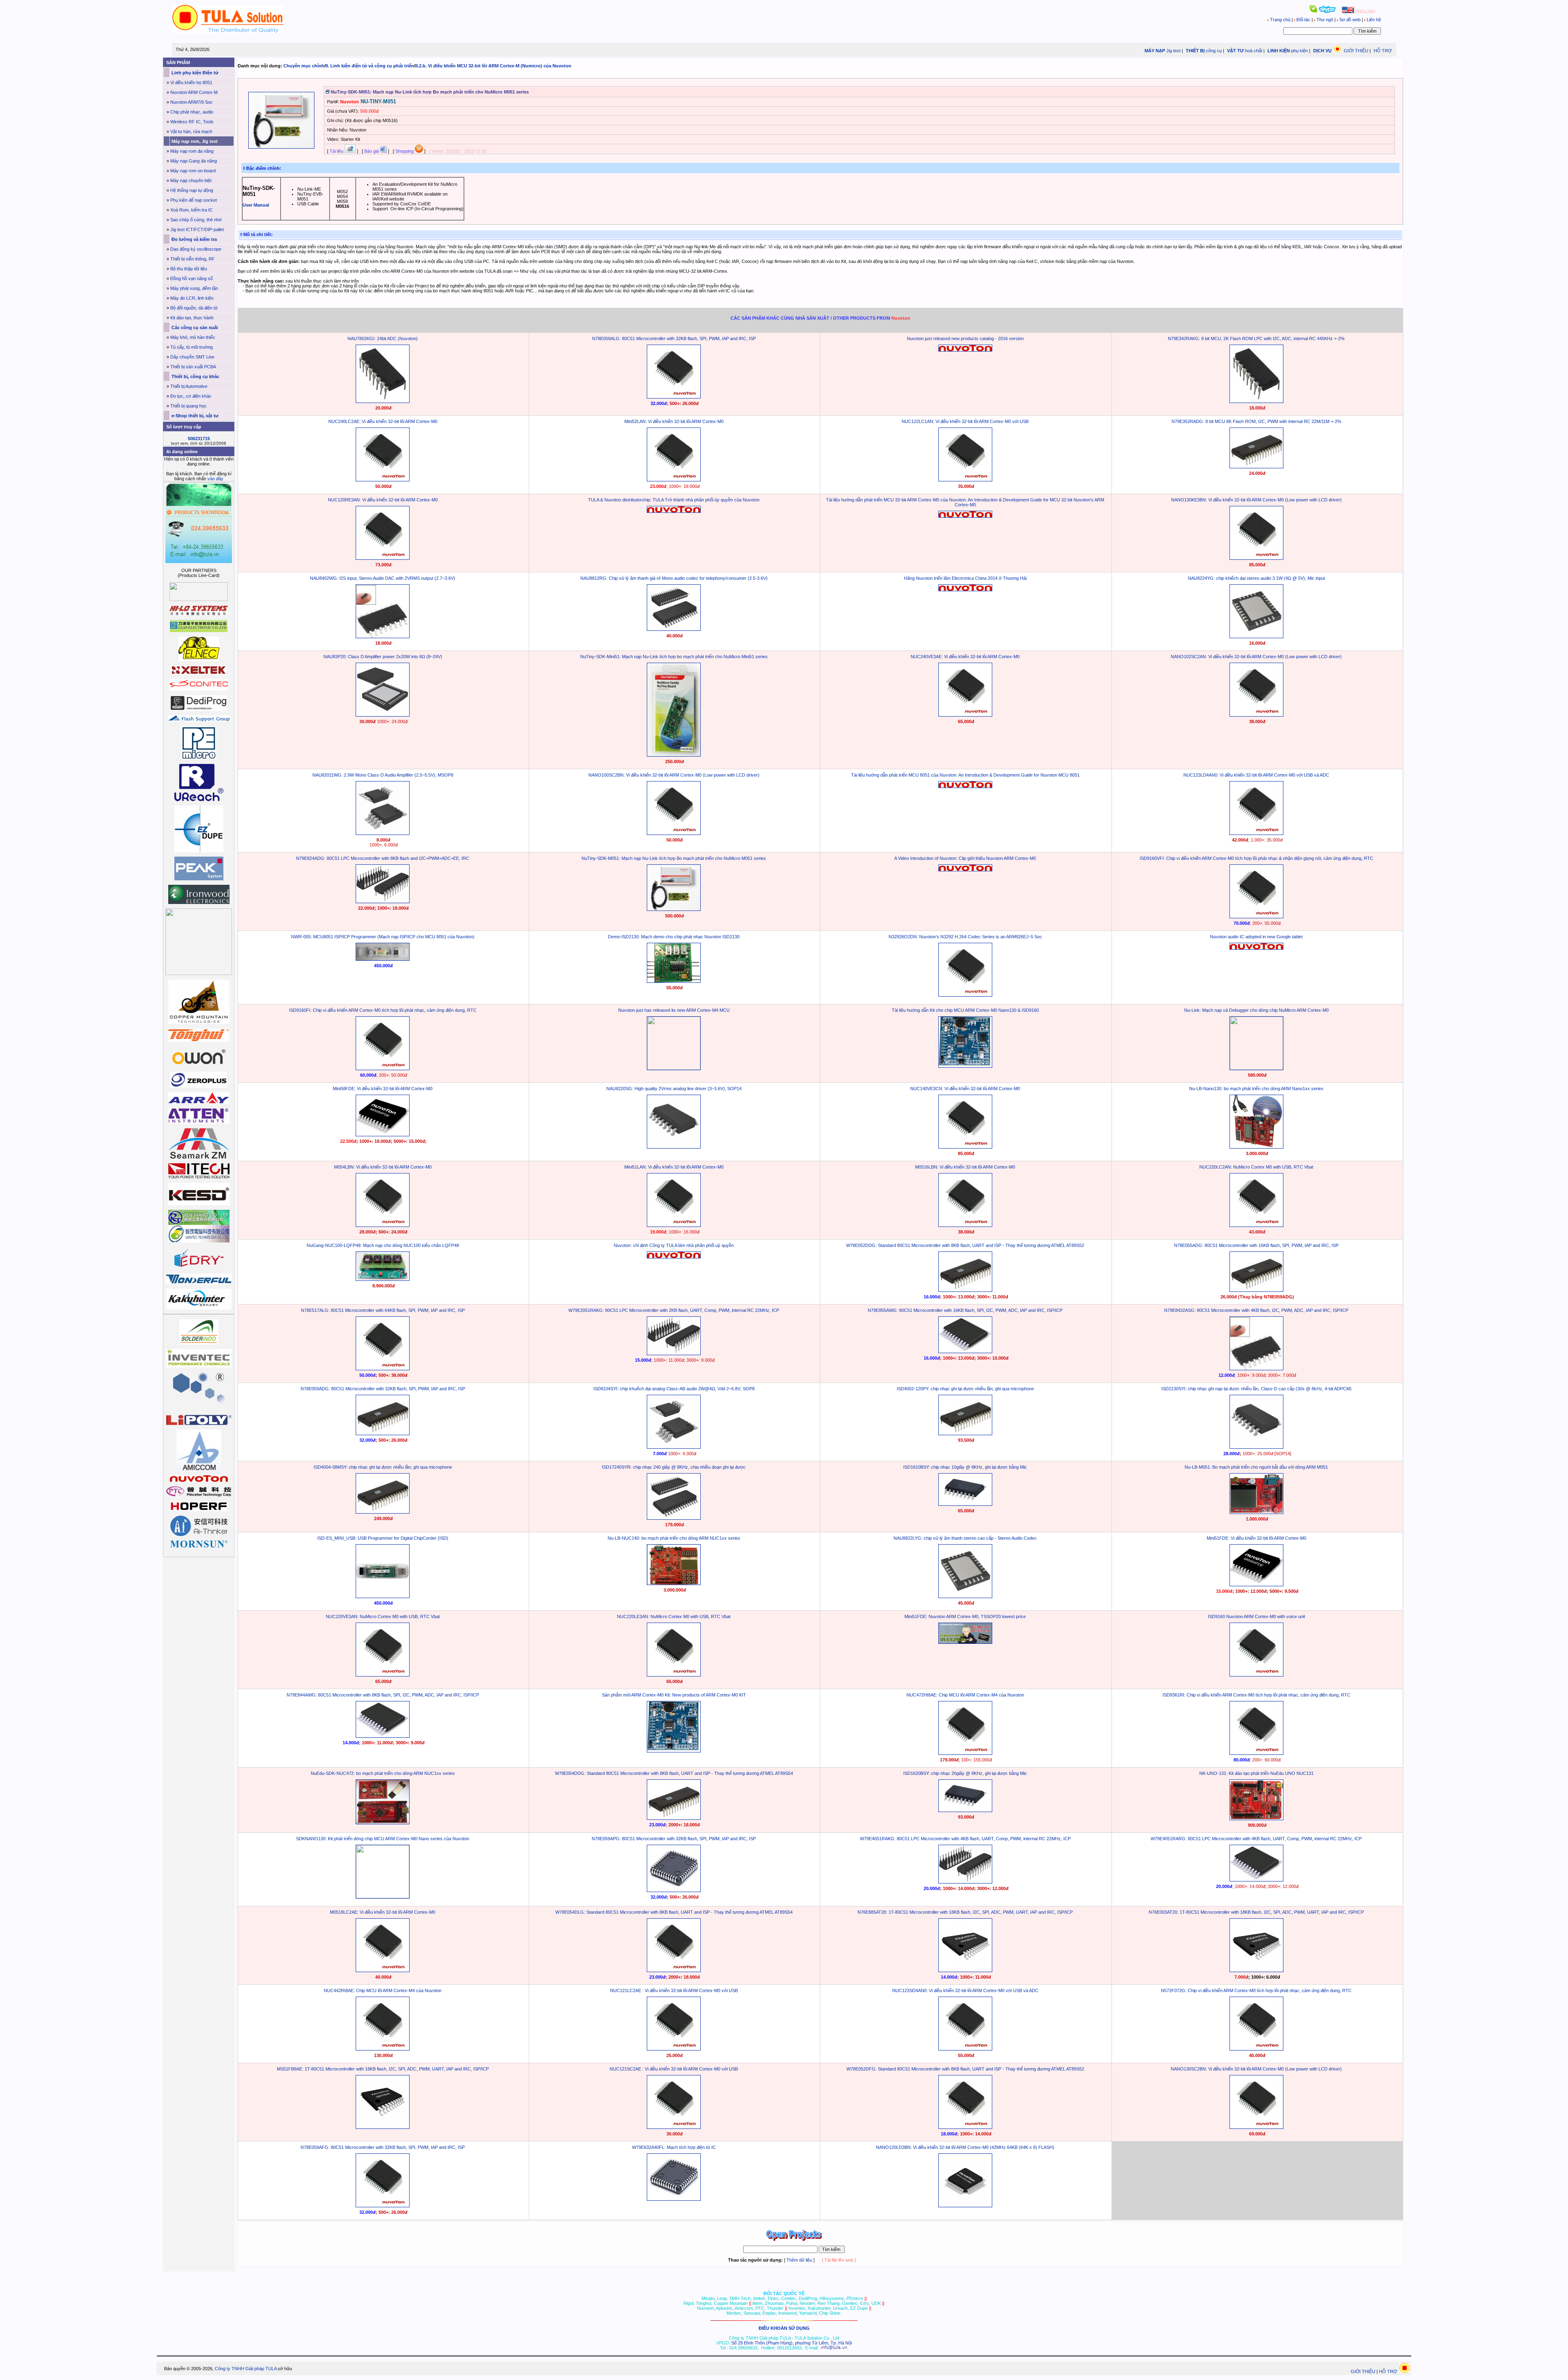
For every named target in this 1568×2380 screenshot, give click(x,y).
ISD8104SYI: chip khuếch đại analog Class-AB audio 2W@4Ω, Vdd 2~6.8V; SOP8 (674, 1389)
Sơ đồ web (1350, 20)
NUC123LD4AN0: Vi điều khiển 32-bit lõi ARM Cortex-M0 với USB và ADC (1256, 775)
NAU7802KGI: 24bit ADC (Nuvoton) (383, 338)
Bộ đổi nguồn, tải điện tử (194, 308)
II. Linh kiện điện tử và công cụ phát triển (370, 66)
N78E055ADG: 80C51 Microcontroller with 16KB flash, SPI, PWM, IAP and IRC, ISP (1256, 1245)
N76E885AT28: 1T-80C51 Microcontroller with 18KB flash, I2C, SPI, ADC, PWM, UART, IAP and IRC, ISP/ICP (965, 1912)
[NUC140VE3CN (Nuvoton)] (965, 1147)
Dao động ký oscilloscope (196, 249)
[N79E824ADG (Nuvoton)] (383, 902)
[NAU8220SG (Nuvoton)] (383, 637)
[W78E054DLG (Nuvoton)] (674, 1970)
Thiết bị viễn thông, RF (193, 259)
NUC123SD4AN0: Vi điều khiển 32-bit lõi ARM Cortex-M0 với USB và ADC (965, 1990)
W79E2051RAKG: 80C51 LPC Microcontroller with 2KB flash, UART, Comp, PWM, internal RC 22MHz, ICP (674, 1310)
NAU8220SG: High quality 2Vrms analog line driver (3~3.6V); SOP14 (674, 1089)
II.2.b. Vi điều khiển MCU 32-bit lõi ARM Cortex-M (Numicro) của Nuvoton (493, 66)
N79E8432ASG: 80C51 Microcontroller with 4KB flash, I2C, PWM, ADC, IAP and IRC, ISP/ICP (1256, 1310)
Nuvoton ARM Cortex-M (194, 92)
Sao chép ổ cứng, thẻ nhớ (196, 220)
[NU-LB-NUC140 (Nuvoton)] (674, 1583)
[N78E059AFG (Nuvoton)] (383, 2206)
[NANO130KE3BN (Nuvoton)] (1256, 558)
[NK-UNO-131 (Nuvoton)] (1256, 1819)
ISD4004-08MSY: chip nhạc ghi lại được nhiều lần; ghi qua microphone (383, 1467)
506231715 (199, 439)
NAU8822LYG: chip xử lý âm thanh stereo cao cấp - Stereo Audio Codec (965, 1538)
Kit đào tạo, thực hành (192, 318)
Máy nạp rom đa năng (192, 151)
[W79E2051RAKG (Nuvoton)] (674, 1354)
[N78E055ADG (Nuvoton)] (1256, 1290)
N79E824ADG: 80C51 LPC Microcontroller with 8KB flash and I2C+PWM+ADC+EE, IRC (383, 858)
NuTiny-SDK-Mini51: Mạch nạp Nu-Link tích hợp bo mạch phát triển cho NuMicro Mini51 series (674, 657)
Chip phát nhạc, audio (192, 112)
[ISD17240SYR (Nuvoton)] (674, 1518)
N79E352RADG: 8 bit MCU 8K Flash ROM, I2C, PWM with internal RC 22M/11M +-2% (1256, 421)
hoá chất (1254, 51)
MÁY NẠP (1154, 51)
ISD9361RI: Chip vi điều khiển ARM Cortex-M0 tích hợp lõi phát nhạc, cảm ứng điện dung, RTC (1256, 1695)
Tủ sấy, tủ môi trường (192, 347)
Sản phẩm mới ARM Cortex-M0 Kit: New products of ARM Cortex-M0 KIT (674, 1695)
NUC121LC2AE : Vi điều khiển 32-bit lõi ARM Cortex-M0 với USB (674, 1990)
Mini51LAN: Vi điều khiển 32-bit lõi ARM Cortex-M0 (674, 1167)
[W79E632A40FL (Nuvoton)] (674, 2199)
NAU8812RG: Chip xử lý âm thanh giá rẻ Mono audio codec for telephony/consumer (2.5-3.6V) (674, 578)
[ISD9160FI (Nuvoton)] (383, 1069)
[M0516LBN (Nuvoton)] (965, 1225)
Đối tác (1303, 20)
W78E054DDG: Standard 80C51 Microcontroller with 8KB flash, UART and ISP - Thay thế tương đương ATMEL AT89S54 (674, 1773)
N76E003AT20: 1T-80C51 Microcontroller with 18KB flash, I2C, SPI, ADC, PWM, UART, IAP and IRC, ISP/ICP (1256, 1912)
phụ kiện (1300, 51)
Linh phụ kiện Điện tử (194, 73)
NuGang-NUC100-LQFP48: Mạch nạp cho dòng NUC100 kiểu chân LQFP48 (383, 1245)
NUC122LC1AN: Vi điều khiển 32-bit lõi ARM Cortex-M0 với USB (965, 421)
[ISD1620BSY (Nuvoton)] (965, 1810)
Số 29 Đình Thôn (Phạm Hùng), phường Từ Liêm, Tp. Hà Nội (792, 2343)
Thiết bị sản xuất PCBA (193, 367)
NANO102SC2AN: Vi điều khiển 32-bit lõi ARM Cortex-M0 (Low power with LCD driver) (1256, 657)
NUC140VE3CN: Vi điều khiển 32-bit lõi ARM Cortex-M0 (965, 1089)
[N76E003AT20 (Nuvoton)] (1256, 1970)
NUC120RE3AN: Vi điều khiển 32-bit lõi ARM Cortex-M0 (383, 500)
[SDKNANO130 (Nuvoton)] (383, 1897)
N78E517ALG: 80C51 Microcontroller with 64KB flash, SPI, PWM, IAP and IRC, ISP (383, 1310)
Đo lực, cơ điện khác (191, 396)
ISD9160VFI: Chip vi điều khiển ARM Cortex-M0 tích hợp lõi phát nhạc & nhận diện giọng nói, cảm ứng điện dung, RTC (1256, 858)
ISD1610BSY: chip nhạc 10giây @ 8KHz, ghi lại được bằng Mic (965, 1467)
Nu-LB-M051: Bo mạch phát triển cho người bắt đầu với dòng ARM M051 (1256, 1467)
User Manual (256, 205)
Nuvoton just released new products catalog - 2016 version (965, 338)
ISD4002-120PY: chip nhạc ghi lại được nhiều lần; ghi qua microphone (965, 1389)
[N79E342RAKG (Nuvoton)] (1256, 401)
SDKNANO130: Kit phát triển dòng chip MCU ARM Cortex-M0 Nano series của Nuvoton (383, 1839)
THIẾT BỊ (1195, 51)
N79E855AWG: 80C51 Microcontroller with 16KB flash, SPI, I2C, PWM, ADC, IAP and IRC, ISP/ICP (965, 1310)
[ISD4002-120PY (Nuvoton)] (965, 1434)
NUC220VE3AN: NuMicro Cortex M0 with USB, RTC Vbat (383, 1616)
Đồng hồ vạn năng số (192, 278)
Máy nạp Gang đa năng (194, 161)
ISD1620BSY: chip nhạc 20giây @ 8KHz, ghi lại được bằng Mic (965, 1773)
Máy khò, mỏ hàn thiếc (193, 337)
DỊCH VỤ (1322, 51)
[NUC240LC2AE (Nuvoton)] (383, 480)
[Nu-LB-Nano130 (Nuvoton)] (1256, 1147)
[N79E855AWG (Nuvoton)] (965, 1351)
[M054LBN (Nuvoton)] (383, 1225)
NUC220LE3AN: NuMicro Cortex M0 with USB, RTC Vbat (674, 1616)
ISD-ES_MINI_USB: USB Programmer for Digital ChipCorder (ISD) (383, 1538)
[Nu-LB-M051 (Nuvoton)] (1256, 1512)
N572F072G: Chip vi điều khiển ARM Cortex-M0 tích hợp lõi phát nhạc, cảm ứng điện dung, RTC (1256, 1990)
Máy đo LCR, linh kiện (192, 298)
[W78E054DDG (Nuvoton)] (674, 1818)
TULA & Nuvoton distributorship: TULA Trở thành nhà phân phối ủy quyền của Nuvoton (674, 500)
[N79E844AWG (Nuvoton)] (383, 1736)
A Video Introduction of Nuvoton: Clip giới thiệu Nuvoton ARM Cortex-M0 (965, 858)
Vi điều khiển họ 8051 (191, 82)
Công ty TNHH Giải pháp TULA (246, 2369)
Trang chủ (1280, 20)
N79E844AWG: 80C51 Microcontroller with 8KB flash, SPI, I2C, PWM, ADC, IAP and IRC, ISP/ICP (383, 1695)
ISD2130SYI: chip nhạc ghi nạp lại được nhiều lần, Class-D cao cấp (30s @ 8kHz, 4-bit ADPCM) (1256, 1389)
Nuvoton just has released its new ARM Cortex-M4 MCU (674, 1010)
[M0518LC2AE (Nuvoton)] (383, 1970)
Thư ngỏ (1325, 20)
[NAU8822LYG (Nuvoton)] (965, 1596)
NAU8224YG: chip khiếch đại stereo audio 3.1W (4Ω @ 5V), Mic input (1256, 578)
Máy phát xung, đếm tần (194, 288)
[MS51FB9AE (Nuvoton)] (383, 2127)
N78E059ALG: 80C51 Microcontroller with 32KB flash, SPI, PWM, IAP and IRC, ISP (674, 338)
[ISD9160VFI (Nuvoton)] (1256, 917)
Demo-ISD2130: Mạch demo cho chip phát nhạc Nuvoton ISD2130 (674, 937)
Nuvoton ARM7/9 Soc (192, 102)
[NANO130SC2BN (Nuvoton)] (1256, 2127)
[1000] (228, 31)
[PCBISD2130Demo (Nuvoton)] (674, 981)
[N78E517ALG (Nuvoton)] (383, 1369)
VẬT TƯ (1235, 51)
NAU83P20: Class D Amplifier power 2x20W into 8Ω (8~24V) (383, 657)
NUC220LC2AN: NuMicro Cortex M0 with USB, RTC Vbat (1256, 1167)
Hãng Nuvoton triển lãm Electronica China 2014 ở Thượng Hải (965, 578)
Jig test (1173, 51)
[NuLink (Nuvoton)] (1256, 1068)
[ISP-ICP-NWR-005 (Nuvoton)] (383, 959)
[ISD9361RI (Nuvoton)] (1256, 1753)
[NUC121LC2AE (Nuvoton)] (674, 2049)
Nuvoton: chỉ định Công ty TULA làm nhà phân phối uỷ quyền (674, 1245)
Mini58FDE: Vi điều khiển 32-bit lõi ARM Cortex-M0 (383, 1089)
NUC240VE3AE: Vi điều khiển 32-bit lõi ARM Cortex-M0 (965, 657)
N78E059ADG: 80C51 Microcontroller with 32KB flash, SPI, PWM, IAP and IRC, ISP (383, 1389)
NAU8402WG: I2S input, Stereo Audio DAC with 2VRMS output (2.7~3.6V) (383, 578)
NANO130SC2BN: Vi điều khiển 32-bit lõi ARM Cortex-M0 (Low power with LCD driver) (1256, 2069)
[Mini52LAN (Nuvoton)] (674, 480)
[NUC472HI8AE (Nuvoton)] (965, 1753)
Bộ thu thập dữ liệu (189, 269)
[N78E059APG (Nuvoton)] (674, 1890)
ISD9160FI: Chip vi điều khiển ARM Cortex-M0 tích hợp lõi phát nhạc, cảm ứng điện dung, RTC (383, 1010)
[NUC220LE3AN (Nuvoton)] (674, 1675)
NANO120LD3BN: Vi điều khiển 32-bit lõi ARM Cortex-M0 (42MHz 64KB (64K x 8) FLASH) (965, 2147)
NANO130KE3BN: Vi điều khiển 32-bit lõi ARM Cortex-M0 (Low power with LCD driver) (1256, 500)
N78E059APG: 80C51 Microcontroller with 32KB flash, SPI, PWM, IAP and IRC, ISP (674, 1839)
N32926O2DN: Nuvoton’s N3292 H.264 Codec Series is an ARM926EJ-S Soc (965, 937)
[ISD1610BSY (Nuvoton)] (965, 1504)
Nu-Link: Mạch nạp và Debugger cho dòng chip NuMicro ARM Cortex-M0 (1256, 1010)
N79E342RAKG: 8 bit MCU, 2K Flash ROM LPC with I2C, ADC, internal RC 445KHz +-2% (1256, 338)
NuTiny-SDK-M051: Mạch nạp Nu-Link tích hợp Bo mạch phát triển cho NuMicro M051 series (674, 858)
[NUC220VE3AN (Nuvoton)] (383, 1675)
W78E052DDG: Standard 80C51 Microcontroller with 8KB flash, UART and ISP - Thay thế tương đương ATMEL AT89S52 (965, 1245)
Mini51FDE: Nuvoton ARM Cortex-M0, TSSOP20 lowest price (965, 1616)
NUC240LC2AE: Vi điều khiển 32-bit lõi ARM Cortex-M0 (383, 421)
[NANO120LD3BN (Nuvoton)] (965, 2206)
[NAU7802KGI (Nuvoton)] (383, 401)
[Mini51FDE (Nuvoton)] (1256, 1585)
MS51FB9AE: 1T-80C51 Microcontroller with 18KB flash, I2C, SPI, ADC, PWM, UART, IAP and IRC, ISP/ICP (383, 2069)
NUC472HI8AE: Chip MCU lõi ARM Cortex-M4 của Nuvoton (965, 1695)
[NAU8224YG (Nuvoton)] (1256, 637)
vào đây (215, 479)
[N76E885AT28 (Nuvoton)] (965, 1970)
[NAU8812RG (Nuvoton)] (674, 629)
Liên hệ (1373, 20)
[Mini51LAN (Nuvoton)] (674, 1225)
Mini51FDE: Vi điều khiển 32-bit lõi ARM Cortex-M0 (1256, 1538)
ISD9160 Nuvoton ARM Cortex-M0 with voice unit (1256, 1616)
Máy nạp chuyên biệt (191, 180)
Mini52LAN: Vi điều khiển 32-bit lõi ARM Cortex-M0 (674, 421)
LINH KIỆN (1278, 51)
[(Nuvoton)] (965, 350)
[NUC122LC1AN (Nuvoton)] (965, 480)
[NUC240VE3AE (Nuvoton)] (965, 715)
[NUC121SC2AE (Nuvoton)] (674, 2127)
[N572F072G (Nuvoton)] (1256, 2049)
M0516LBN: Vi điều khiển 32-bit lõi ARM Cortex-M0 (965, 1167)
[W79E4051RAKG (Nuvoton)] (965, 1882)
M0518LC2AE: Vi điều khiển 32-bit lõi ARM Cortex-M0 (383, 1912)
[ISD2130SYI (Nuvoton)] (1256, 1447)
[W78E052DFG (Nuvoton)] (965, 2127)
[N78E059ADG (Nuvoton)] (383, 1434)
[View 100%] (281, 147)
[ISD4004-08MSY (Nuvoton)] (383, 1512)
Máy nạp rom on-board (193, 171)
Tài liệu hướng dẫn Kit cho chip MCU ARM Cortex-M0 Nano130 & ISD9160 (965, 1010)
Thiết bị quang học (188, 406)
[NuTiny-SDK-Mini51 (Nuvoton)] (674, 755)
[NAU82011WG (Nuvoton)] (383, 833)
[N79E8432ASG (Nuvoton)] (1256, 1369)
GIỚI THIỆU (1356, 51)
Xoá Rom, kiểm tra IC (192, 210)
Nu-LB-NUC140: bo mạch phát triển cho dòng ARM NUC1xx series (674, 1538)
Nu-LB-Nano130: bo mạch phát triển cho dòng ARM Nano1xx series (1256, 1089)
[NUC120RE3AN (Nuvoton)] (383, 558)
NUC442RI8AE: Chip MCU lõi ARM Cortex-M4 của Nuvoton (383, 1990)
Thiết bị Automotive (189, 386)
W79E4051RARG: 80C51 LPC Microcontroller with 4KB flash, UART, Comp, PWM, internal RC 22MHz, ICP (1256, 1839)
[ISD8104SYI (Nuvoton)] (674, 1447)
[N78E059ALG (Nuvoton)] (674, 397)
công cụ (1214, 51)
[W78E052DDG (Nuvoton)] (965, 1290)
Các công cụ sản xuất (194, 327)
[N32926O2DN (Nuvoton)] (965, 995)
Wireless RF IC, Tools (192, 122)
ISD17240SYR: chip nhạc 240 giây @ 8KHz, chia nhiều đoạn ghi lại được (674, 1467)
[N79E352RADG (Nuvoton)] (1256, 467)
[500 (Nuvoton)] (965, 1642)
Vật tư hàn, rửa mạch (191, 131)
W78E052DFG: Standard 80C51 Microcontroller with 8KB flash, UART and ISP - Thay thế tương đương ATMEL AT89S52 (965, 2069)
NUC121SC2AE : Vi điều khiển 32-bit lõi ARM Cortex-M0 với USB (674, 2069)
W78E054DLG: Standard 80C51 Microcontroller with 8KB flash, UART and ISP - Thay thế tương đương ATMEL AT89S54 (674, 1912)
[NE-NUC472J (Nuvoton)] (383, 1823)
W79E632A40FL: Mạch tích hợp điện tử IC (674, 2147)
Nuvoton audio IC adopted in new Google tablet (1256, 937)
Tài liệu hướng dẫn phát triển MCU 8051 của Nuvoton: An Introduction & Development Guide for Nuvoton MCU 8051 (965, 775)
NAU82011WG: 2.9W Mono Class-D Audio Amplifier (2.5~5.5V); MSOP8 (383, 775)
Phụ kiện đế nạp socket (194, 200)
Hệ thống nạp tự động (192, 190)
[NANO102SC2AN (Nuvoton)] (1256, 715)
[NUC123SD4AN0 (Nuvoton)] (965, 2049)
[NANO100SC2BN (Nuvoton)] (674, 833)
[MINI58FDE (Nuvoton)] (383, 1135)
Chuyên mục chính (304, 66)
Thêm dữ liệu (799, 2260)
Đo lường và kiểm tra (194, 239)
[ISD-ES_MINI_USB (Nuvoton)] (383, 1596)
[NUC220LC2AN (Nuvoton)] (1256, 1225)
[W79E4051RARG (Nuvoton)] (1256, 1880)
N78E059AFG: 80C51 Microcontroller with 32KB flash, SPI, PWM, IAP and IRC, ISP (383, 2147)
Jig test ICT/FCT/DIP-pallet (197, 229)
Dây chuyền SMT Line (192, 357)
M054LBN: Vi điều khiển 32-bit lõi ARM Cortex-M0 (383, 1167)
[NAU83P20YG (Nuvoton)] (383, 715)
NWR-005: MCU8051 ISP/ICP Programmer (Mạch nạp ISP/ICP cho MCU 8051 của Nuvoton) (383, 937)
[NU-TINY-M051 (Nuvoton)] (674, 909)
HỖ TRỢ (1383, 51)
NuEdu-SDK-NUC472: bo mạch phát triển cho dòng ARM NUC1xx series (383, 1773)
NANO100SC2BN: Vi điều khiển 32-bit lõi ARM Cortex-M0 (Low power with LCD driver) (674, 775)
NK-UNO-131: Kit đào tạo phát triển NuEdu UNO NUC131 (1256, 1773)
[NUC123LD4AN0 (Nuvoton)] (1256, 833)
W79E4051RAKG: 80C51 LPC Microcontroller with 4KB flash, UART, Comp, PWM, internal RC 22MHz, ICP (965, 1839)
